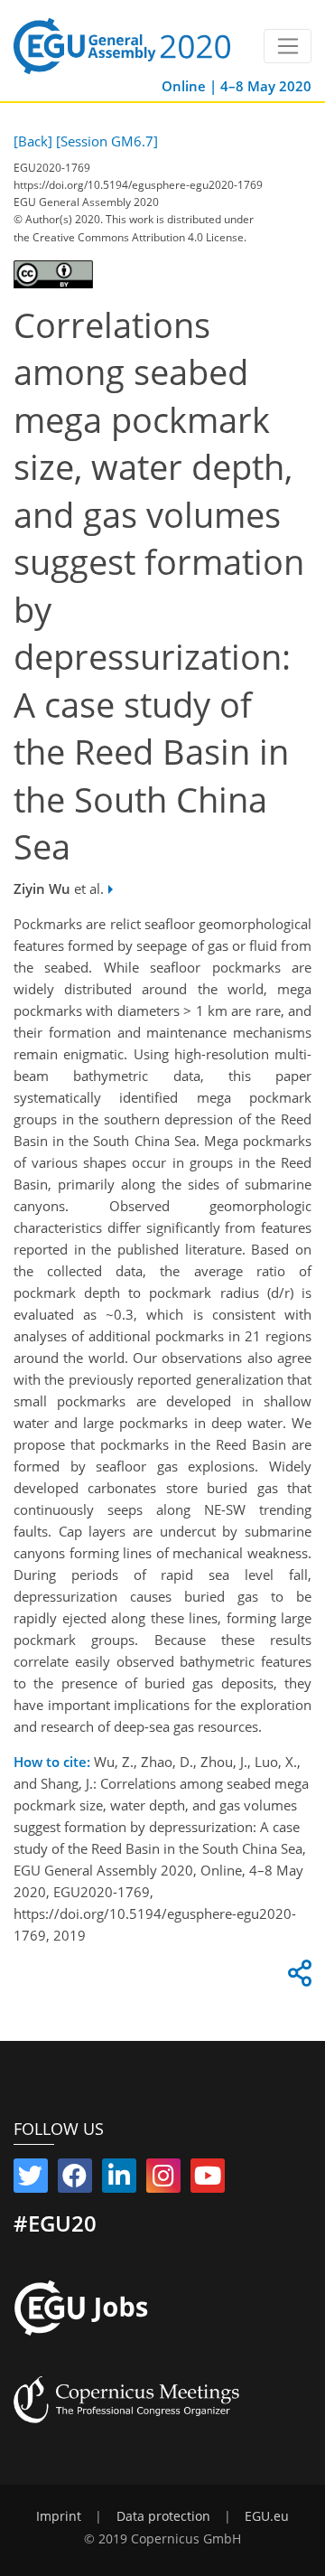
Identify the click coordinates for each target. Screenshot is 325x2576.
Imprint (59, 2516)
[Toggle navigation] (288, 46)
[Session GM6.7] (107, 141)
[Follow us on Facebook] (75, 2179)
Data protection (163, 2516)
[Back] (33, 141)
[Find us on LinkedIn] (119, 2179)
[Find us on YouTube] (208, 2179)
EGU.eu (267, 2516)
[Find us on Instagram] (163, 2179)
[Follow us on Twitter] (31, 2179)
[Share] (297, 1978)
